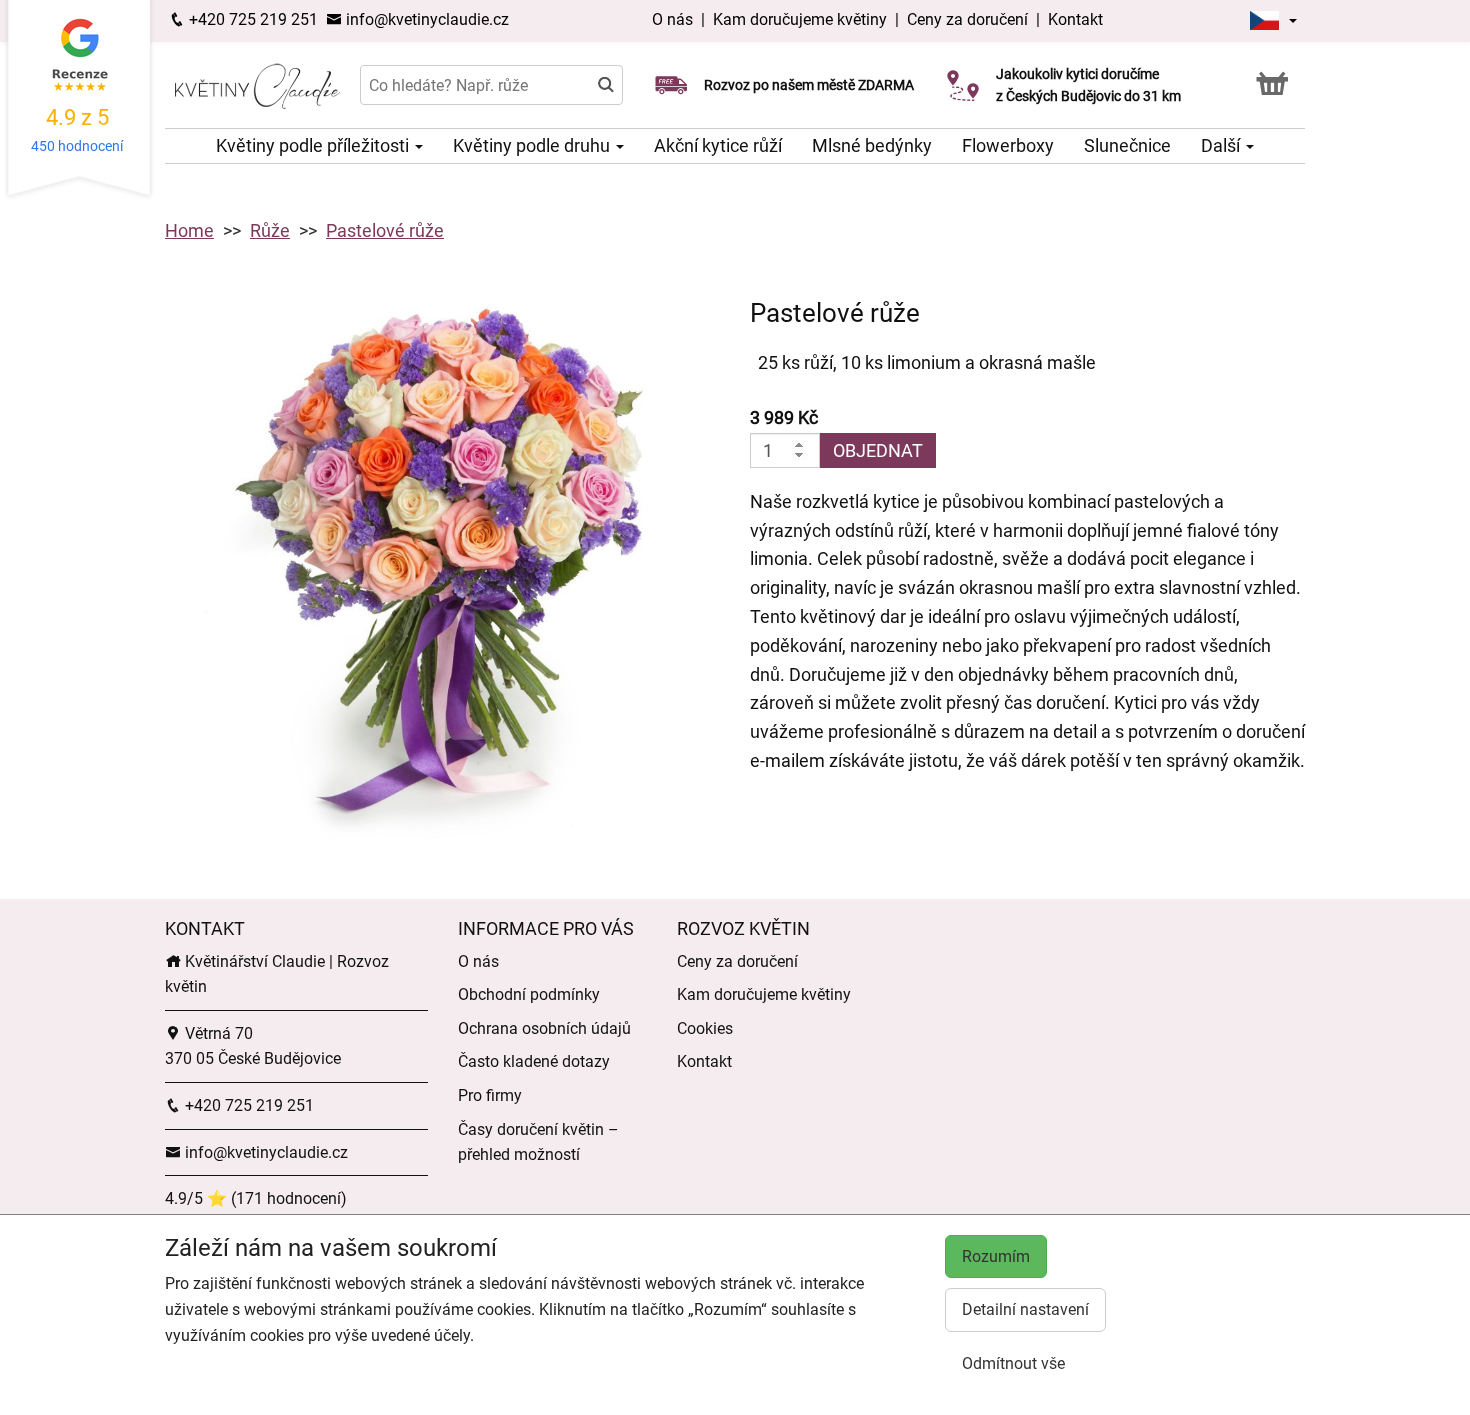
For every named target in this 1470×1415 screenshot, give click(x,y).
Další (1222, 145)
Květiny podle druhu (533, 145)
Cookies (705, 1028)
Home (189, 230)
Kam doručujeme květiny (800, 19)
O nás (674, 19)
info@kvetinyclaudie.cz (425, 19)
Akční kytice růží (718, 145)
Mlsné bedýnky (872, 145)
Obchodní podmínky (529, 994)
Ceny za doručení (967, 19)
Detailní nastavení (1025, 1309)
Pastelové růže (385, 230)
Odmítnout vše (1013, 1363)
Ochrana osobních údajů (544, 1028)
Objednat (878, 450)
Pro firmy (490, 1095)
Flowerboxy (1008, 145)
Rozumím (996, 1256)
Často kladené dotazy (534, 1061)
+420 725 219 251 (251, 19)
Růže (270, 230)
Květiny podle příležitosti (314, 145)
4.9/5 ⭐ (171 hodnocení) (256, 1198)
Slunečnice (1127, 145)
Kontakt (1075, 19)
